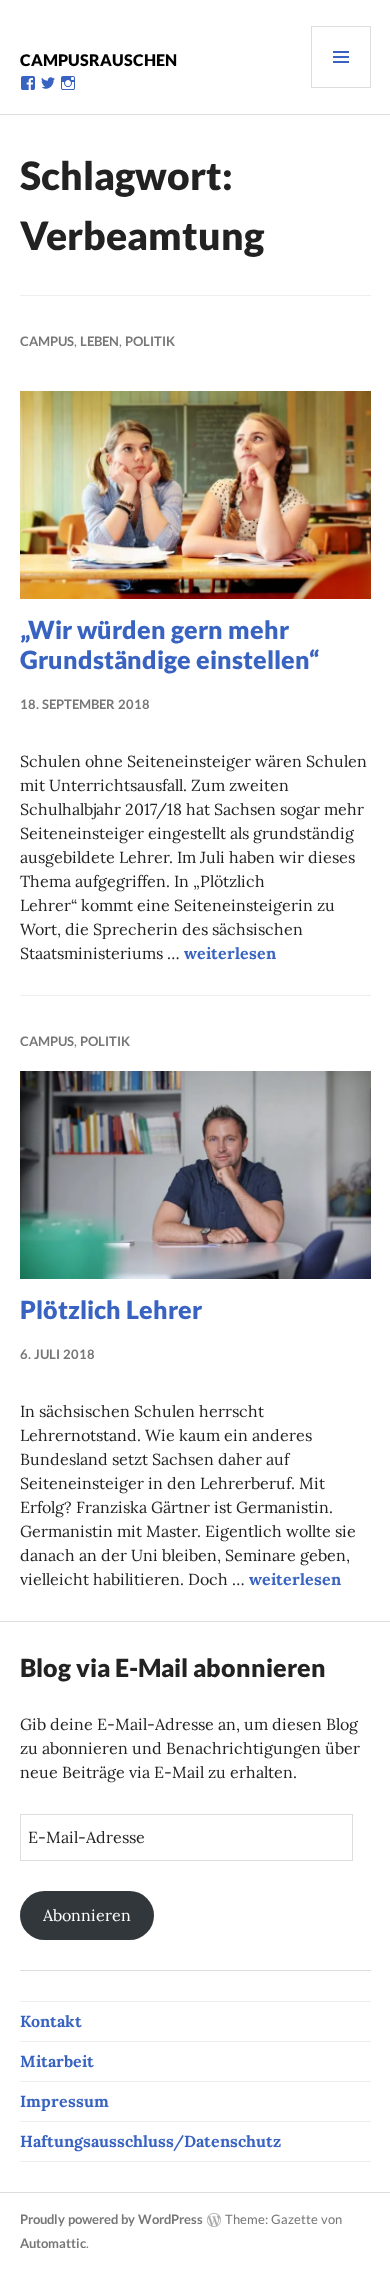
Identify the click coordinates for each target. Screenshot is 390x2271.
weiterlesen (230, 953)
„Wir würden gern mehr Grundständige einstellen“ (169, 644)
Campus (47, 341)
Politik (150, 341)
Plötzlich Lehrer (111, 1309)
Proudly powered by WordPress (111, 2219)
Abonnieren (87, 1915)
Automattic (53, 2243)
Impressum (64, 2101)
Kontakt (51, 2021)
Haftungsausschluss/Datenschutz (150, 2141)
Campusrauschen (98, 59)
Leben (99, 341)
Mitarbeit (57, 2061)
